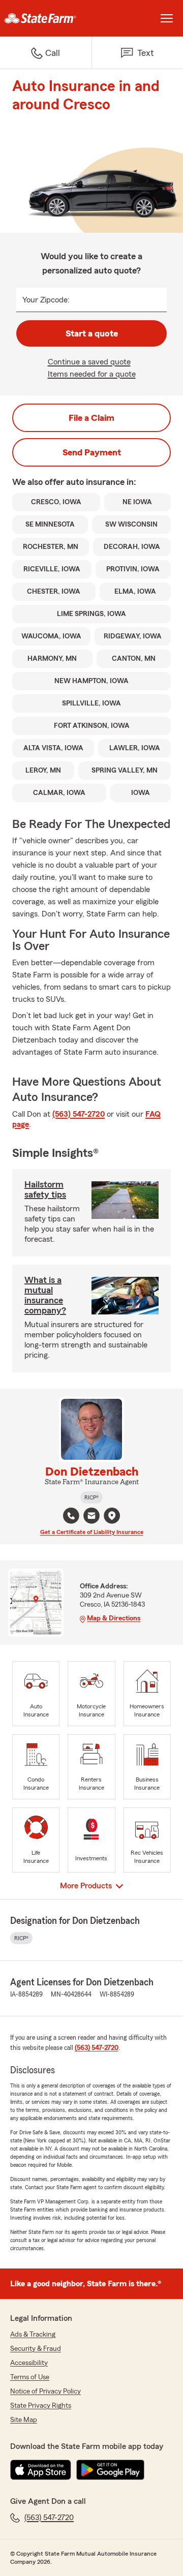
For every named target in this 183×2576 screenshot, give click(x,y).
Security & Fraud (36, 2349)
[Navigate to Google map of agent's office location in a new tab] (112, 1516)
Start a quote (92, 333)
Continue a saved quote (89, 362)
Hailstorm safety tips (45, 1189)
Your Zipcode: (46, 300)
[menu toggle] (167, 18)
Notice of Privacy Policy (45, 2391)
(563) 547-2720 (79, 1114)
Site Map (24, 2420)
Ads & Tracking (33, 2335)
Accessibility (29, 2363)
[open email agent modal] (91, 1517)
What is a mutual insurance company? (45, 1295)
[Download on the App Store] (41, 2470)
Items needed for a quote (92, 374)
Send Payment (92, 452)
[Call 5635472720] (71, 1516)
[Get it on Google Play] (110, 2470)
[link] (46, 18)
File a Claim (91, 418)
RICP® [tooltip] (91, 1497)
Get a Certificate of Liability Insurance (92, 1532)
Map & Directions (114, 1618)
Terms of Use (30, 2377)
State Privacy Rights (41, 2406)
